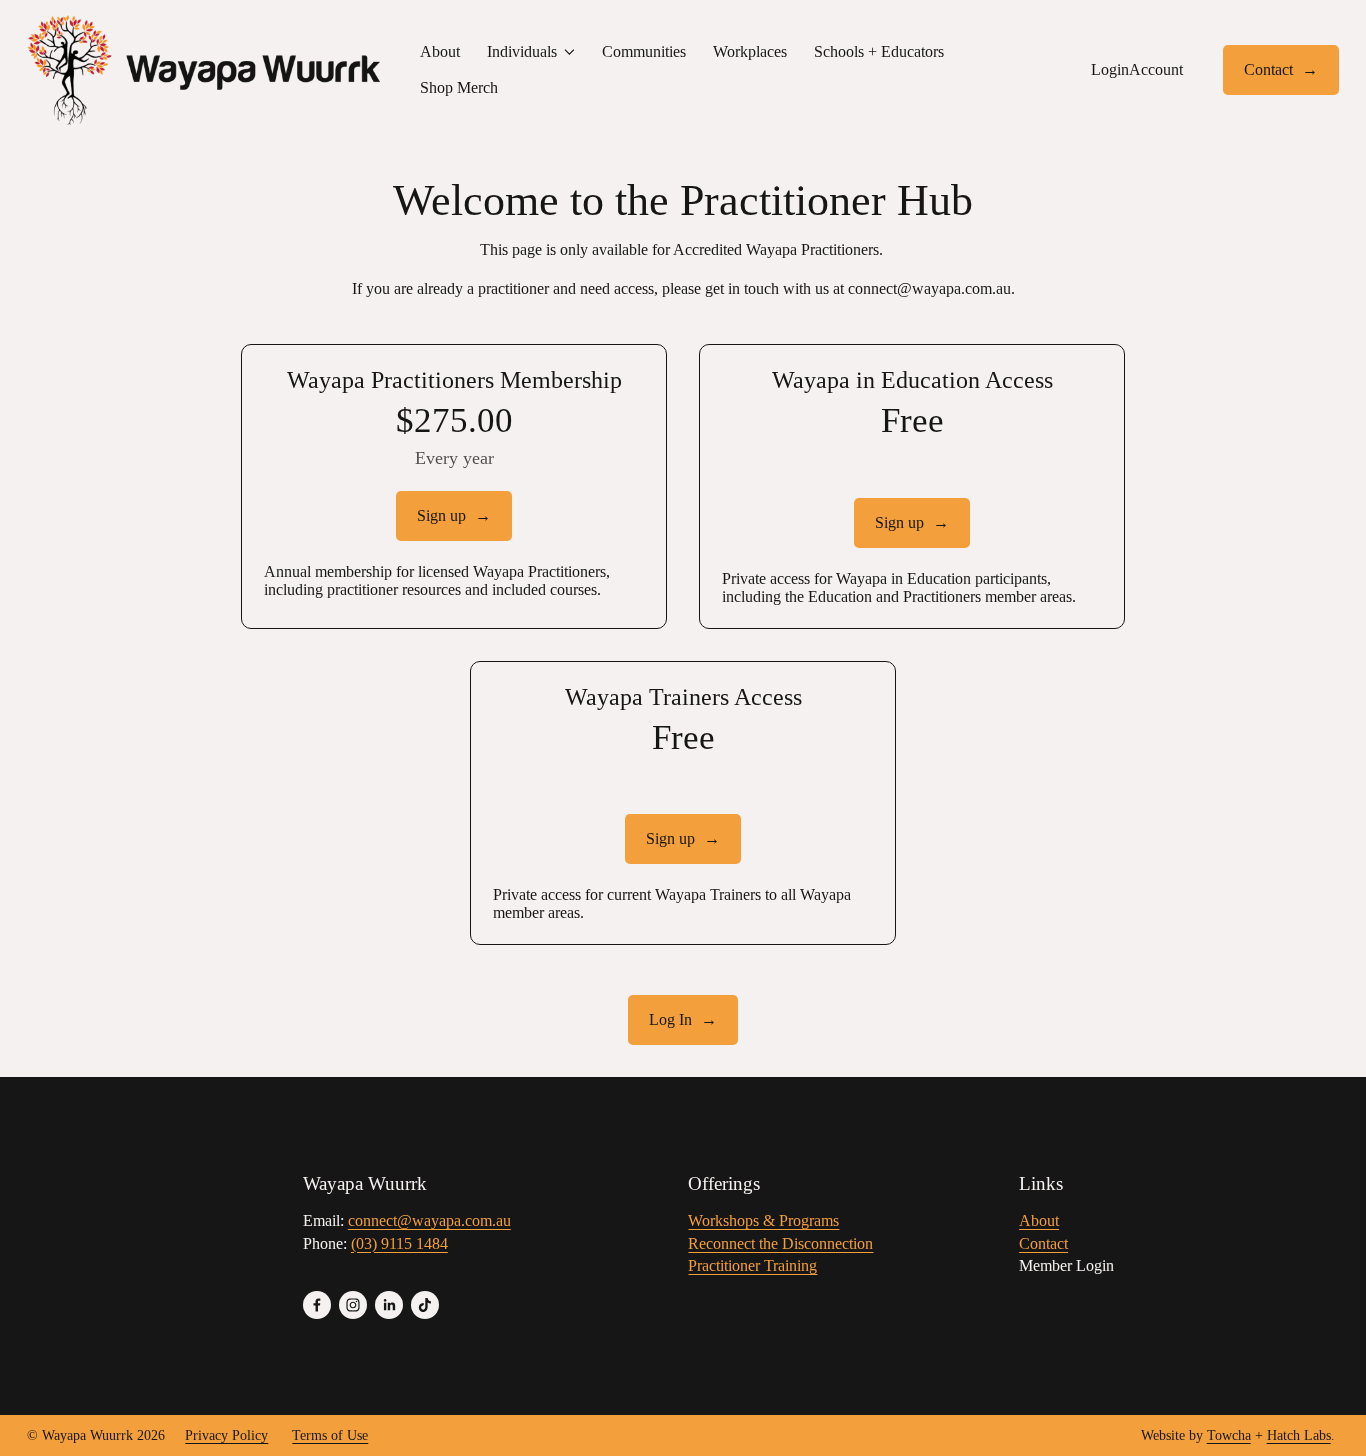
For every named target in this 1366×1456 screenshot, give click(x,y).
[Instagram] (353, 1305)
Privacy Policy (226, 1435)
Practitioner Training (752, 1265)
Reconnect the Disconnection (780, 1243)
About (440, 51)
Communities (644, 51)
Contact (1270, 69)
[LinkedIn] (389, 1305)
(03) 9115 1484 (399, 1243)
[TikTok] (425, 1305)
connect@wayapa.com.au (929, 288)
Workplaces (750, 51)
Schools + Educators (879, 51)
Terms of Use (330, 1435)
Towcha (1229, 1435)
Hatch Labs (1299, 1435)
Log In (672, 1019)
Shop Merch (459, 87)
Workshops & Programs (763, 1220)
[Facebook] (317, 1305)
